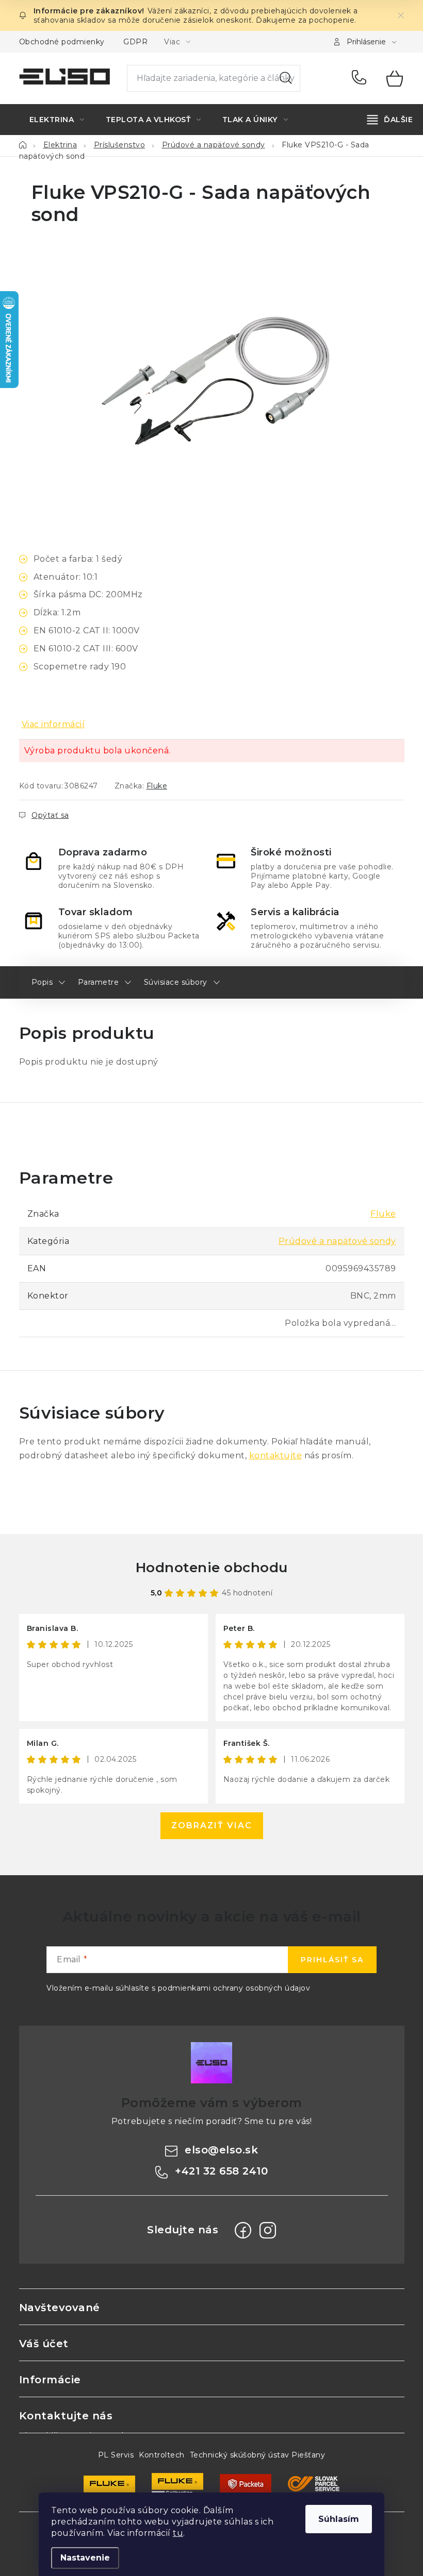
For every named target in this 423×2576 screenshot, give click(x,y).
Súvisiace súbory (176, 982)
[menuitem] (57, 120)
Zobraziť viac (212, 1825)
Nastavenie (85, 2558)
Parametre (99, 982)
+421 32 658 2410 (361, 78)
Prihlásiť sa (332, 1960)
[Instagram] (268, 2230)
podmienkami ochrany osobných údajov (234, 1988)
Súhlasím (339, 2519)
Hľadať (286, 78)
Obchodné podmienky (62, 42)
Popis (42, 982)
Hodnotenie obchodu (212, 1568)
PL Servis (116, 2455)
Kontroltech (162, 2455)
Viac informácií (53, 724)
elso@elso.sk (221, 2150)
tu (178, 2533)
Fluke (157, 786)
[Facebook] (243, 2230)
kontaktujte (276, 1455)
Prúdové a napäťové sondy (337, 1241)
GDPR (135, 42)
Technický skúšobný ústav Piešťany (258, 2455)
